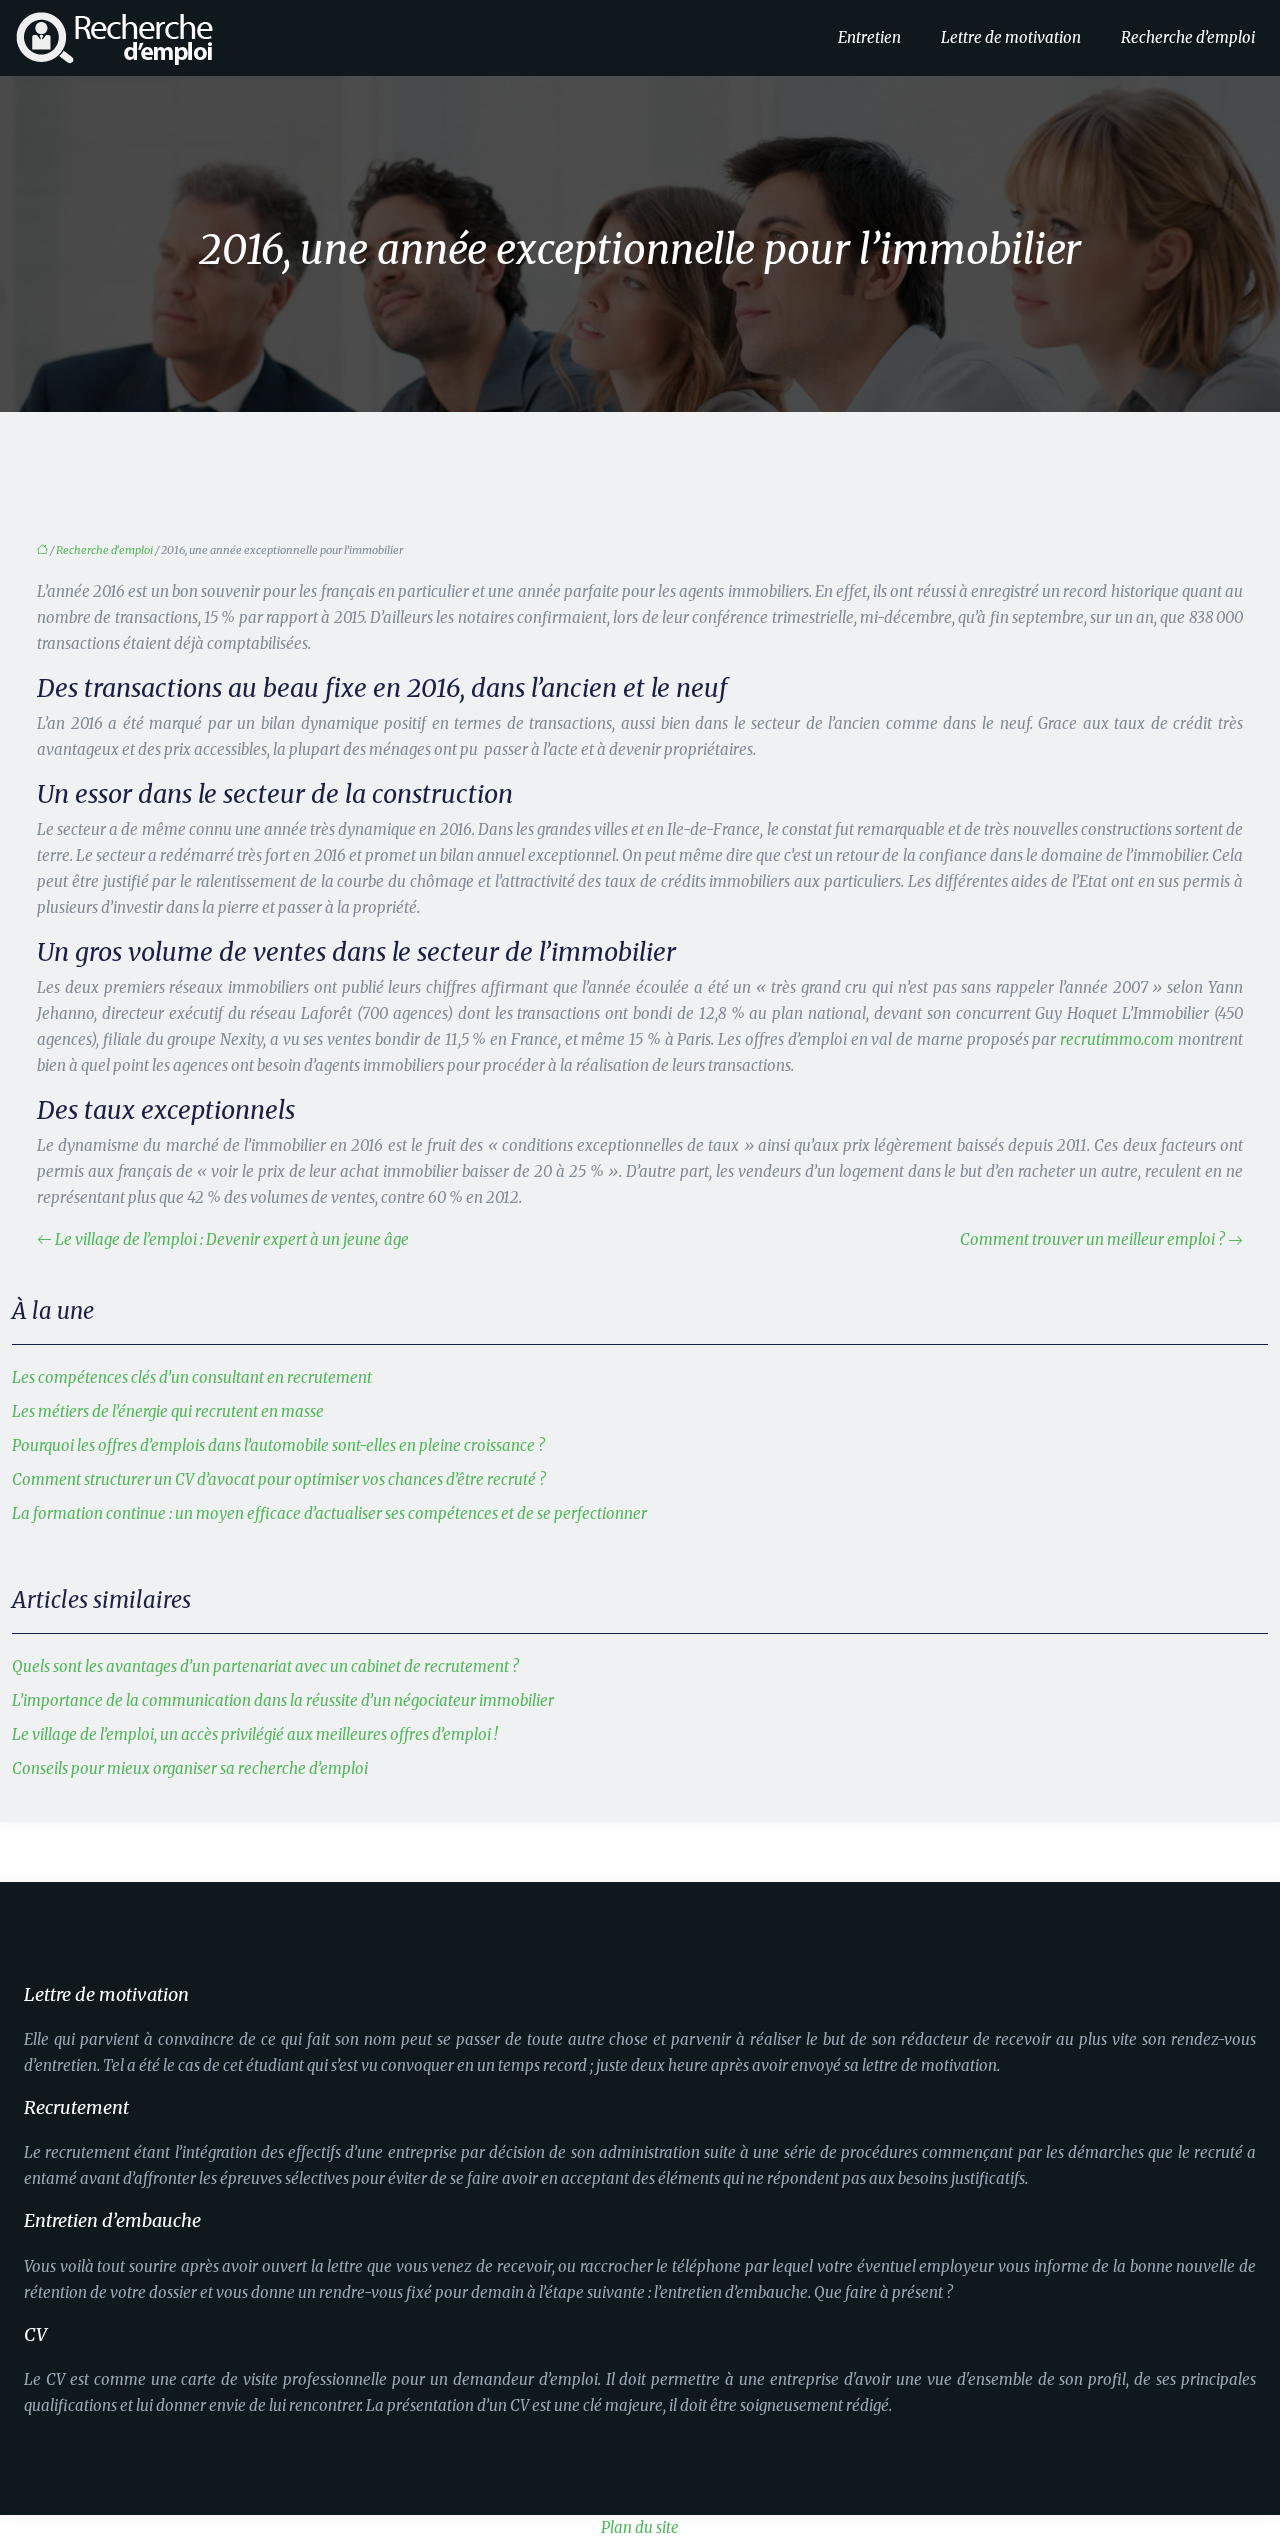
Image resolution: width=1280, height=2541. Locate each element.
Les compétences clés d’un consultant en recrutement (192, 1377)
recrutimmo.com (1117, 1039)
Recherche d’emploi (1188, 37)
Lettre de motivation (1011, 37)
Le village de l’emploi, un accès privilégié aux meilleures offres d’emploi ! (255, 1734)
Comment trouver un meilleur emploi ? (1092, 1239)
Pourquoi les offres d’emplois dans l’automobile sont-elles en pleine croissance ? (278, 1445)
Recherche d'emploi (104, 550)
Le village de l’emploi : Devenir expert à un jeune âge (232, 1239)
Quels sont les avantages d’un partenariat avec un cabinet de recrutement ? (265, 1666)
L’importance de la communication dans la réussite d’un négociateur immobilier (283, 1700)
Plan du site (640, 2527)
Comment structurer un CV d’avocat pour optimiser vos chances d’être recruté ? (279, 1479)
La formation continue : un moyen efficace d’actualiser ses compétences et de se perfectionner (329, 1513)
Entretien (869, 37)
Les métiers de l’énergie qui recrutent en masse (168, 1411)
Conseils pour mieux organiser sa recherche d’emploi (190, 1768)
